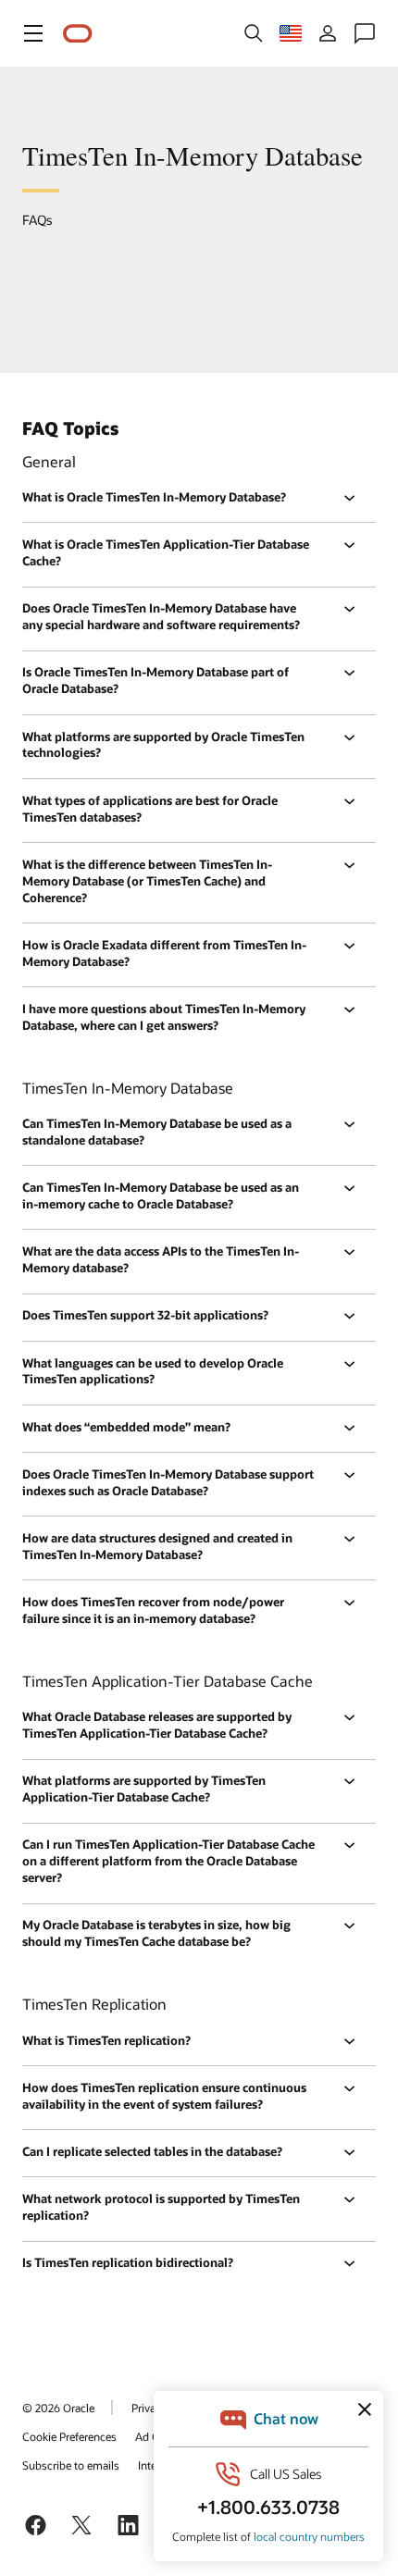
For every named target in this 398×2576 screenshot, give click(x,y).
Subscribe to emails (71, 2465)
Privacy (149, 2408)
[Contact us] (365, 33)
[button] (33, 33)
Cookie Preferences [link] (69, 2436)
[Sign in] (328, 33)
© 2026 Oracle (58, 2408)
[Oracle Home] (78, 34)
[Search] (254, 33)
